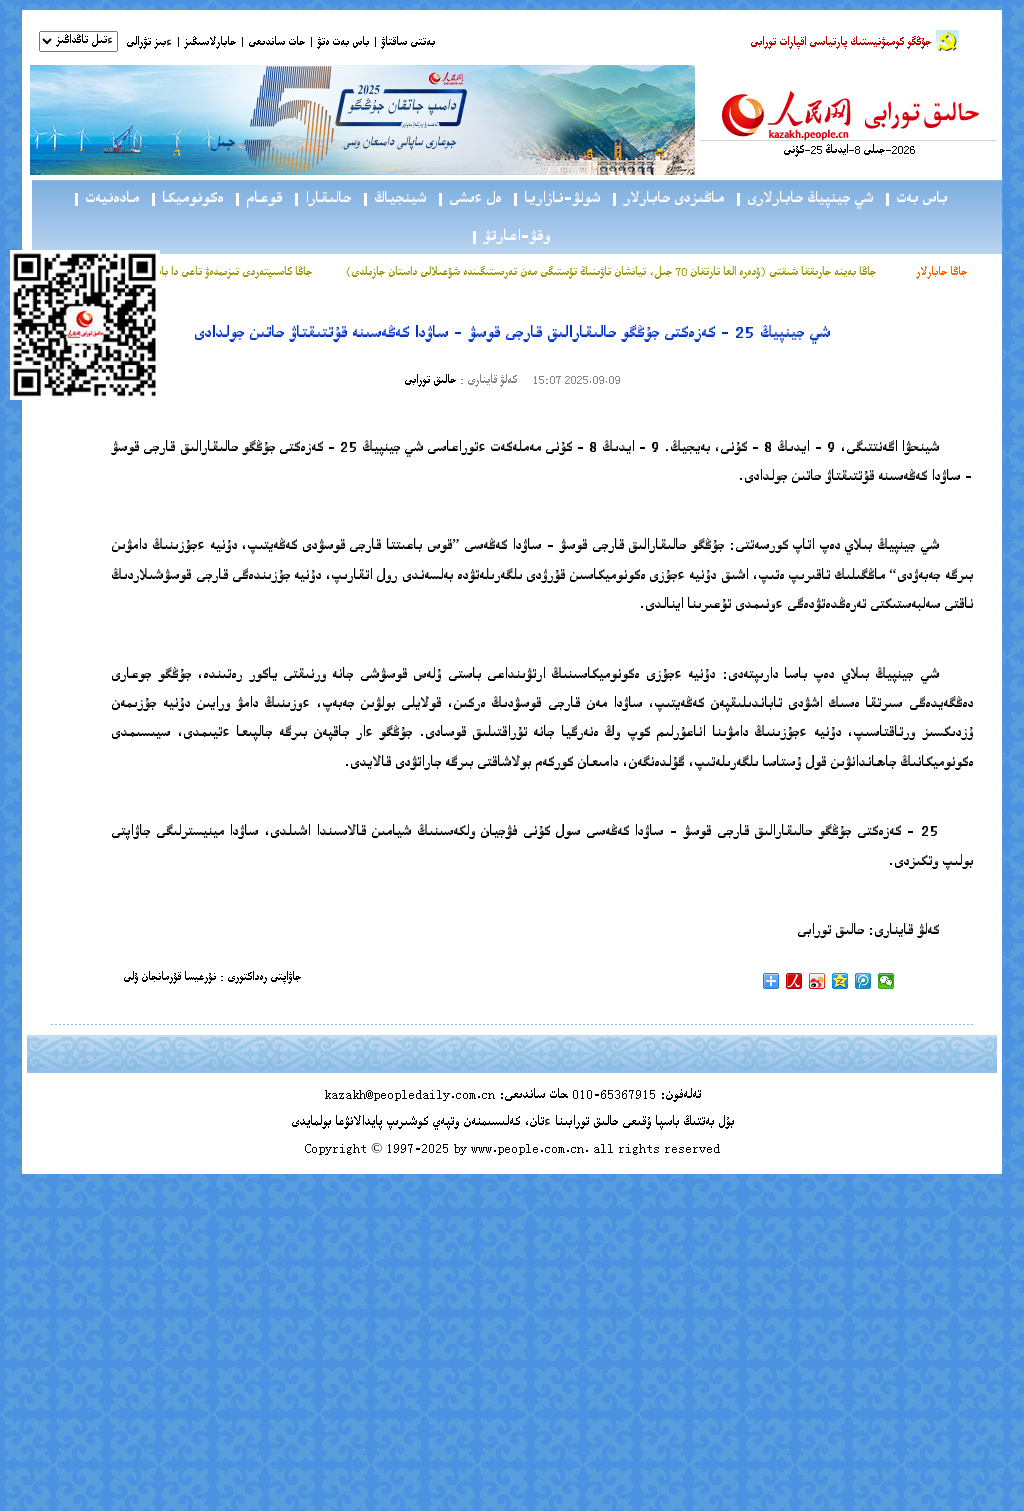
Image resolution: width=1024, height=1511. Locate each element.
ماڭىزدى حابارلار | (667, 199)
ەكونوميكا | (186, 199)
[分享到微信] (886, 981)
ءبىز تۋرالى (149, 43)
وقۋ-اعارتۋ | (510, 237)
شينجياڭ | (393, 199)
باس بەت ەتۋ (343, 43)
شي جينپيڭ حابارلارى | (803, 199)
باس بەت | (915, 199)
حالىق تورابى (430, 381)
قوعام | (257, 199)
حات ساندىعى (276, 43)
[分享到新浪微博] (817, 981)
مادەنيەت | (105, 199)
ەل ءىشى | (468, 199)
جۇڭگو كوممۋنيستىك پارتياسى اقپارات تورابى (840, 43)
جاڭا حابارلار (941, 273)
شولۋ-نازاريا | (555, 199)
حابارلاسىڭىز (210, 43)
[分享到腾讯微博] (863, 981)
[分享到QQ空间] (840, 981)
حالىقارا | (321, 199)
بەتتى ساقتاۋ (406, 43)
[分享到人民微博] (794, 981)
